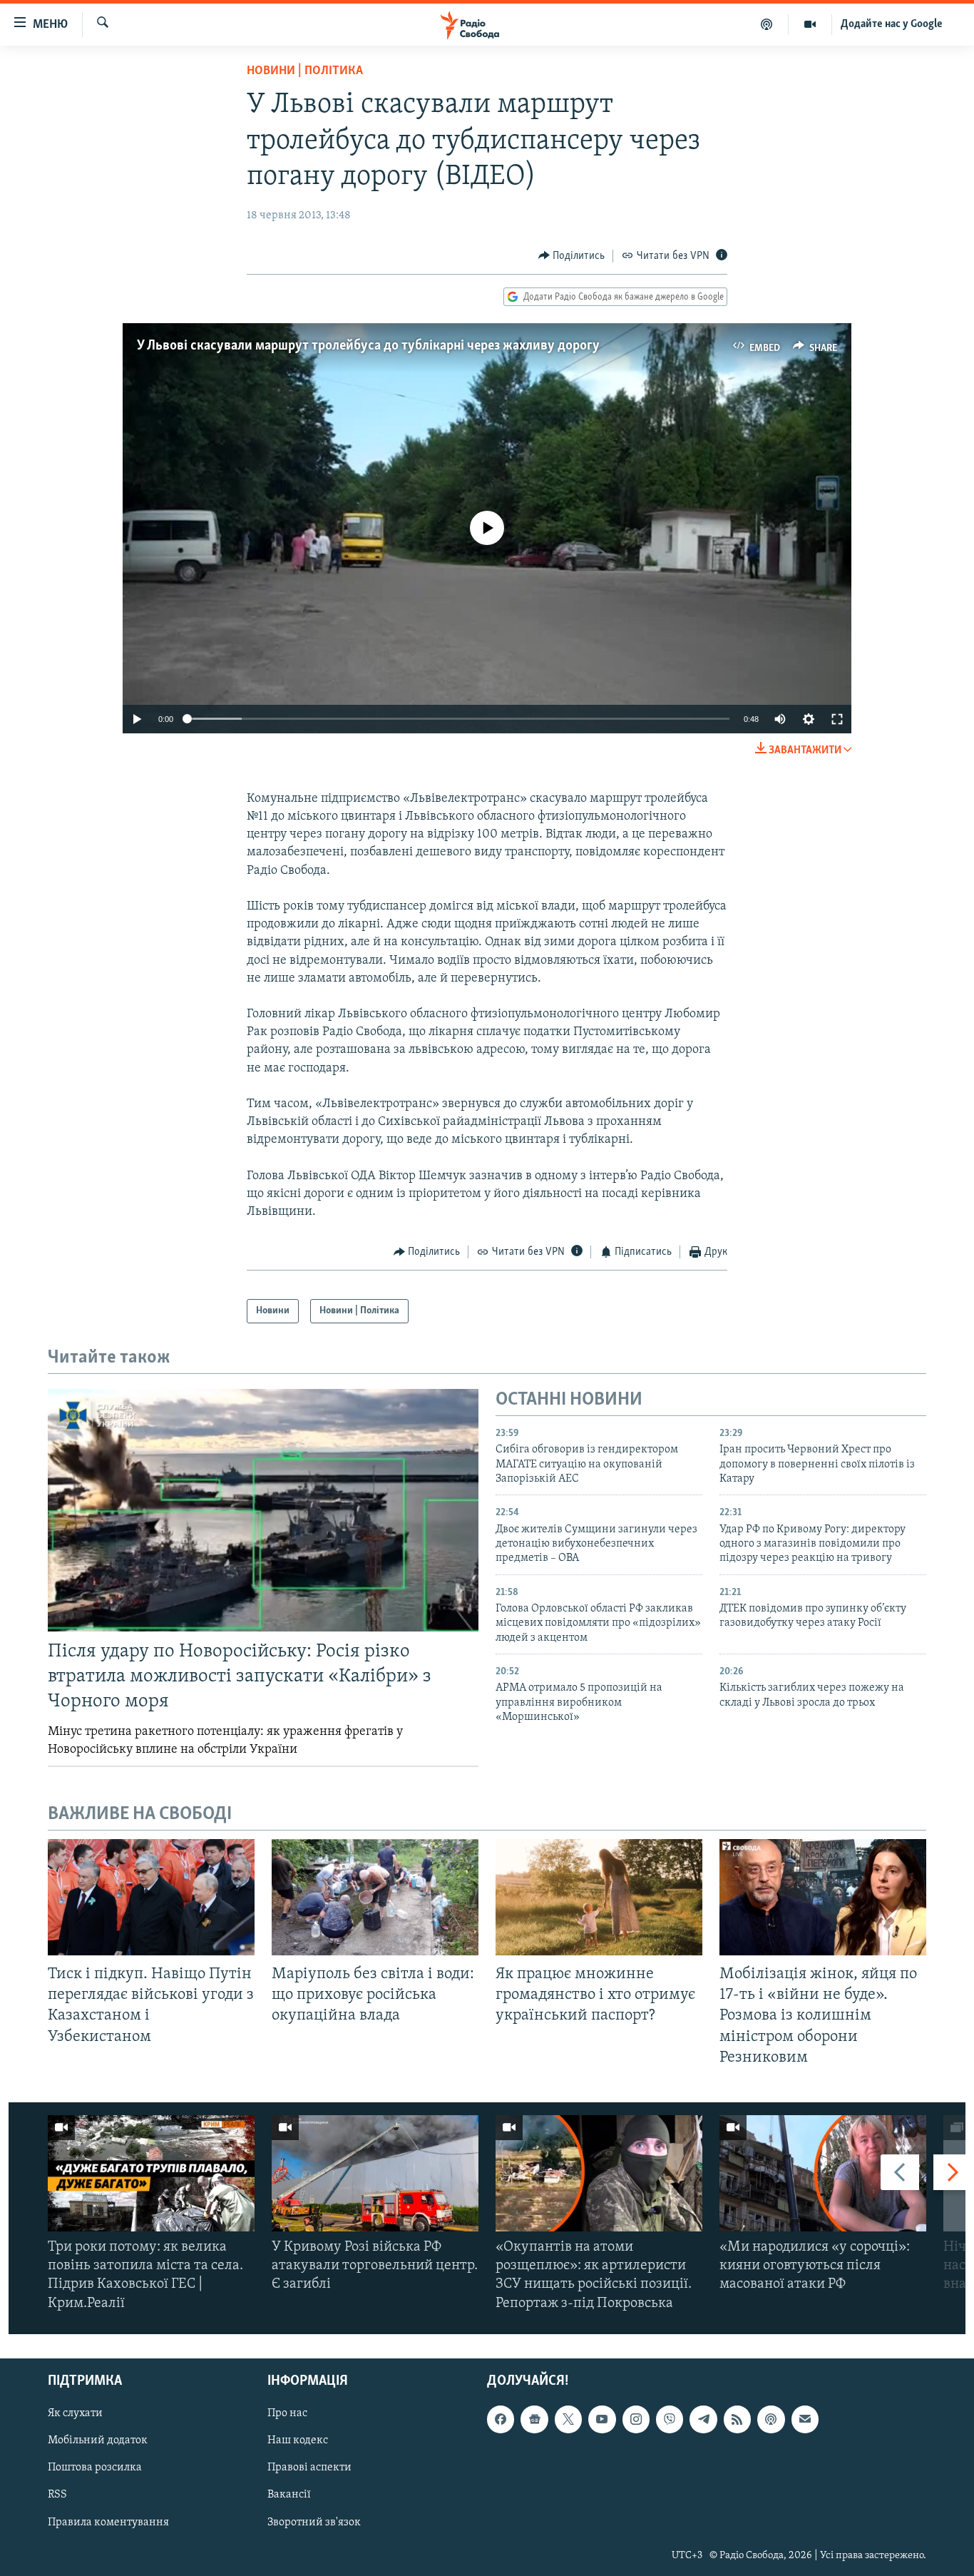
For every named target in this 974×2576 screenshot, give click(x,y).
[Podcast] (771, 2419)
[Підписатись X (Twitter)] (568, 2419)
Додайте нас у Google (892, 24)
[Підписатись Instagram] (636, 2419)
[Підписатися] (805, 2419)
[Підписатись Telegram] (703, 2419)
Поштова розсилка (95, 2468)
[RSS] (737, 2419)
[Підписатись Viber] (670, 2419)
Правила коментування (108, 2522)
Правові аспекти (309, 2468)
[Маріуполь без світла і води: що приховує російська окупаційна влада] (375, 1897)
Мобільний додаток (98, 2440)
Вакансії (289, 2495)
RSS (57, 2495)
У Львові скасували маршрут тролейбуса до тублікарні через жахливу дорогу (368, 346)
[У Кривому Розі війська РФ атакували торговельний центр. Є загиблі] (375, 2173)
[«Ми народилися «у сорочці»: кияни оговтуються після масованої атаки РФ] (823, 2173)
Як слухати (75, 2413)
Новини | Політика (305, 71)
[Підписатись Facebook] (501, 2419)
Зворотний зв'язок (314, 2522)
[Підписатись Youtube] (602, 2419)
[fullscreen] (837, 719)
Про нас (287, 2413)
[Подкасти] (767, 24)
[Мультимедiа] (810, 24)
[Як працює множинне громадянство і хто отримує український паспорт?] (599, 1897)
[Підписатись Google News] (534, 2419)
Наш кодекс (298, 2440)
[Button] (572, 256)
